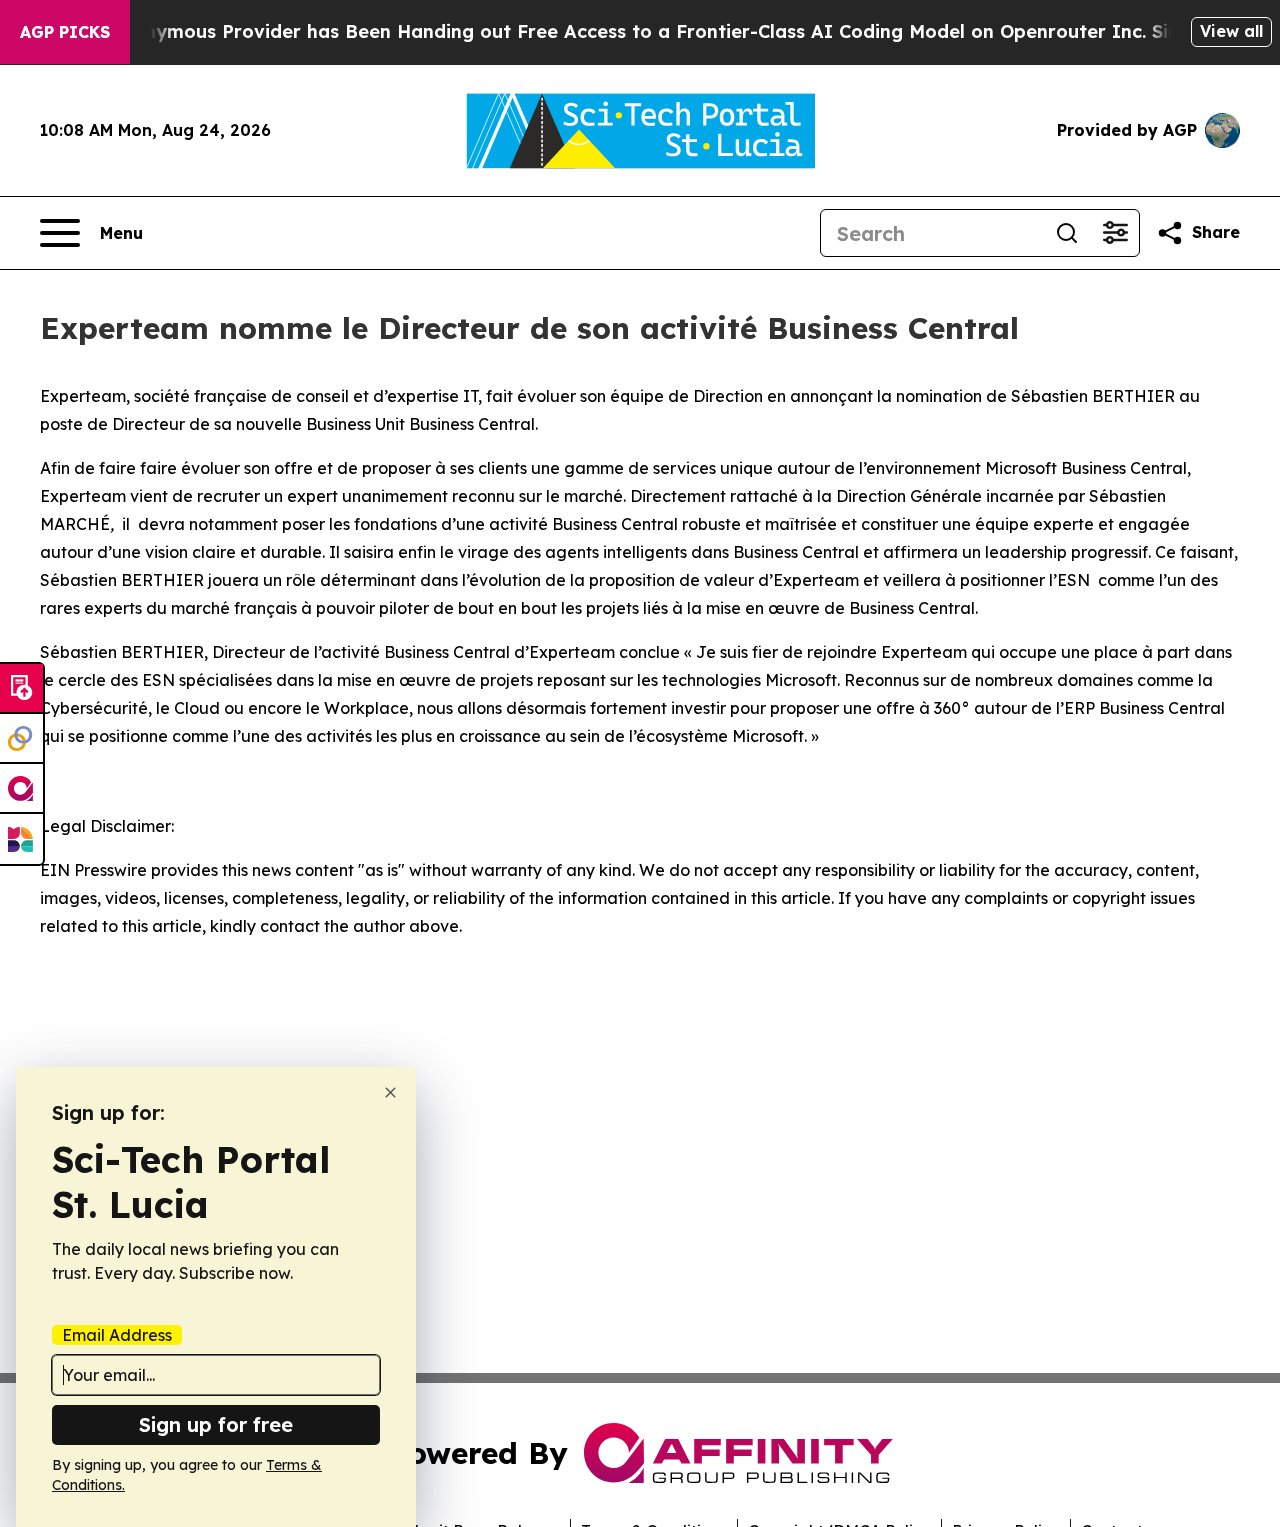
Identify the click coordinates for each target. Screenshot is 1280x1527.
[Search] (1067, 233)
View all (1231, 31)
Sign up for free (216, 1424)
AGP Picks (65, 32)
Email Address (117, 1335)
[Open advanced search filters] (1115, 233)
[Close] (390, 1092)
